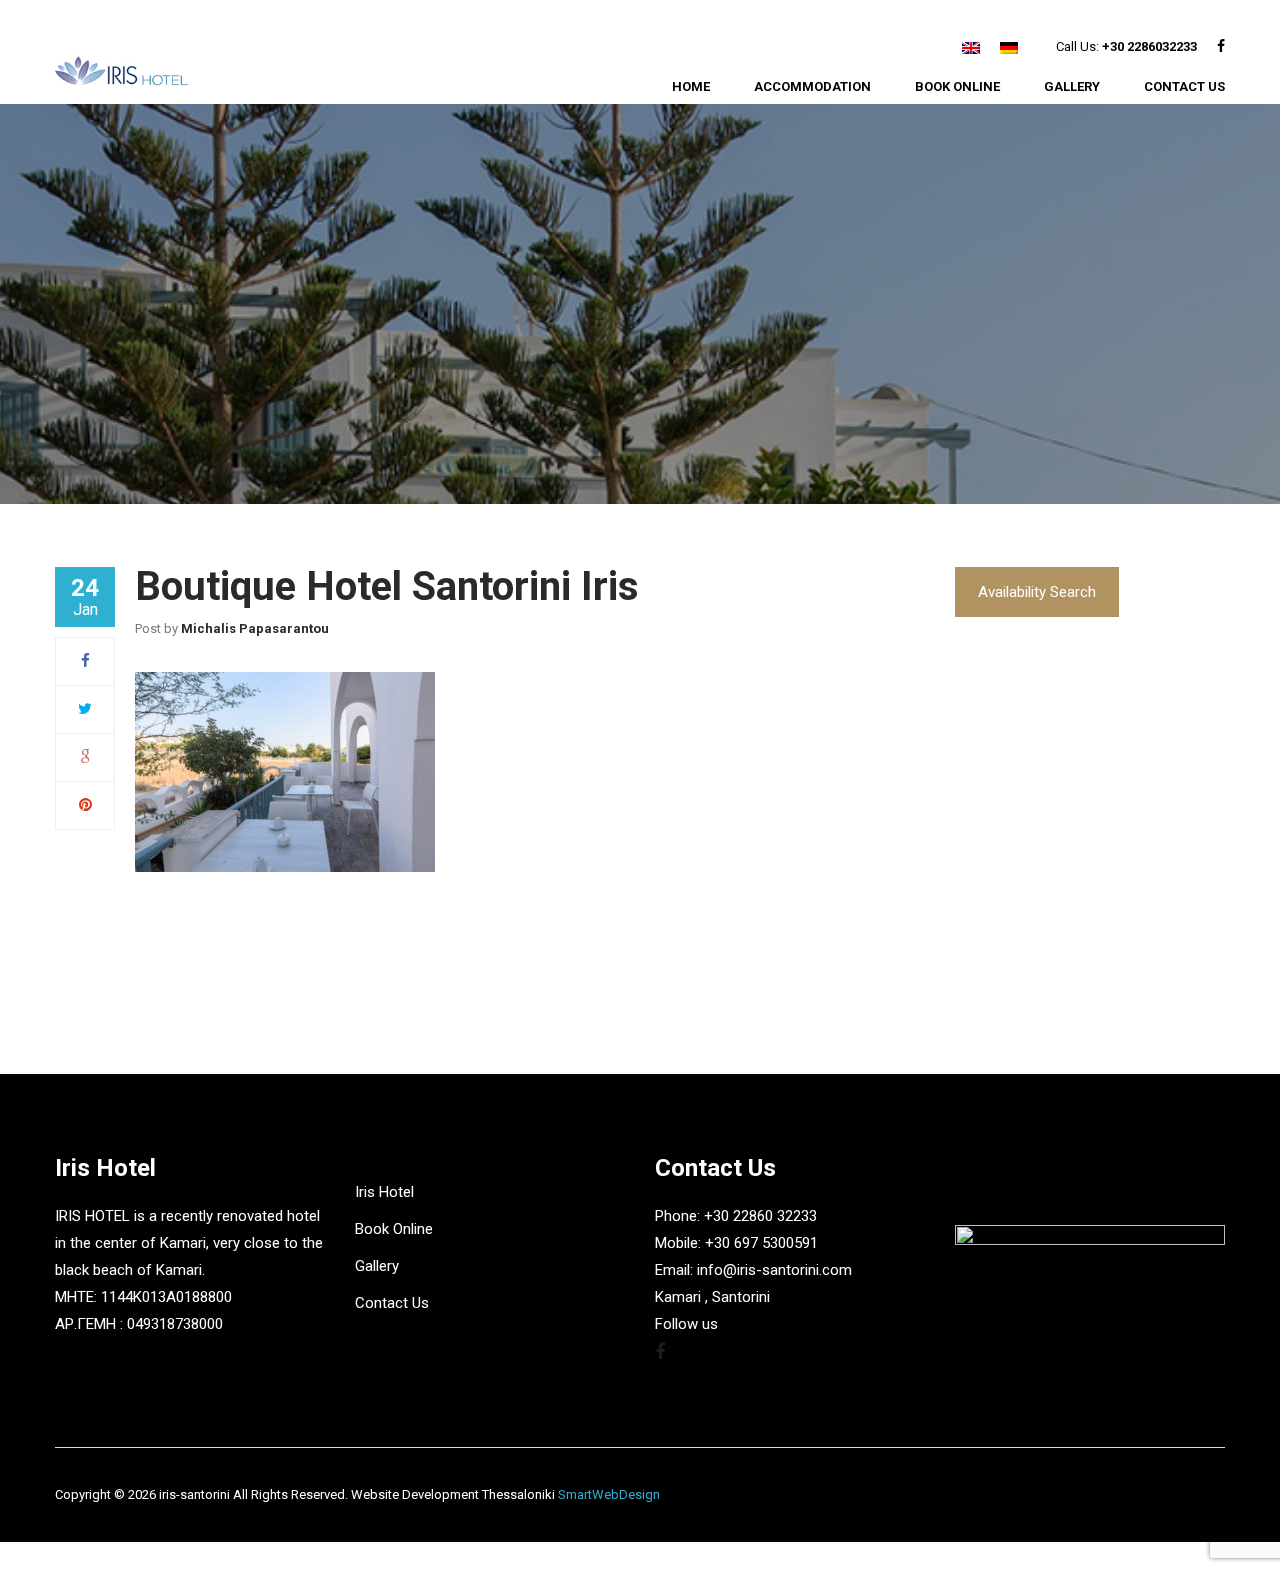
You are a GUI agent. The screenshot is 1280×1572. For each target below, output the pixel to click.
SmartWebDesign (609, 1494)
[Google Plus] (85, 757)
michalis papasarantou (255, 628)
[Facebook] (85, 661)
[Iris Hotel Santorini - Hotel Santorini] (122, 71)
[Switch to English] (971, 47)
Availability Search (1037, 592)
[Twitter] (85, 709)
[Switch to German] (1009, 47)
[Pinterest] (85, 805)
